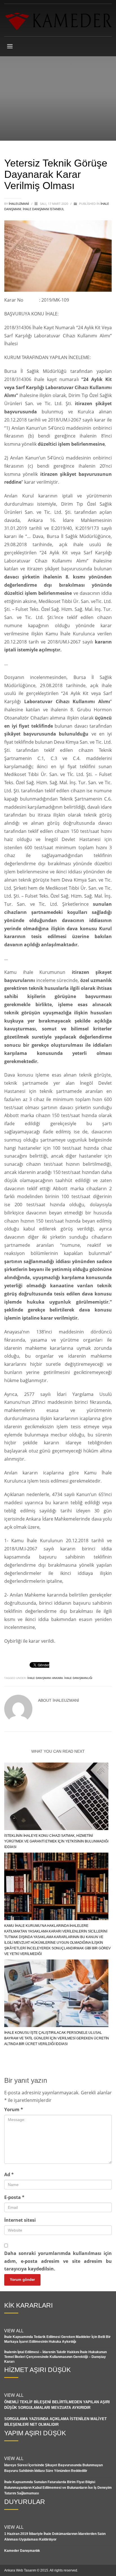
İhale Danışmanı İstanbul (43, 209)
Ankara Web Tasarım (20, 2570)
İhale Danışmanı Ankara (45, 1678)
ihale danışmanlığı (78, 1678)
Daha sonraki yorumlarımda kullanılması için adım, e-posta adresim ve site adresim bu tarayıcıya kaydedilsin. (58, 2261)
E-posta (14, 2197)
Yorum (14, 2109)
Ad (9, 2174)
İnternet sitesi (20, 2220)
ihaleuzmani (19, 204)
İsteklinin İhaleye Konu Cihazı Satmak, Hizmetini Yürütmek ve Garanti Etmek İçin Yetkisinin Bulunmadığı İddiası (56, 1841)
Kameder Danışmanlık (22, 2551)
